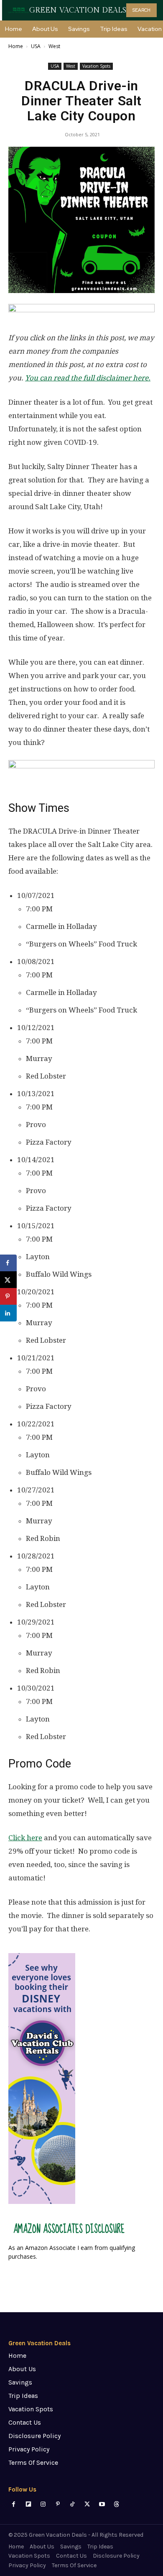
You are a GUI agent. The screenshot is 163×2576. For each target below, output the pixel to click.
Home (16, 46)
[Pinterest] (58, 2504)
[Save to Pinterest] (8, 1296)
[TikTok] (73, 2504)
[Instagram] (43, 2504)
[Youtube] (102, 2504)
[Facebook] (14, 2504)
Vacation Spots (96, 66)
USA (36, 46)
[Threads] (116, 2504)
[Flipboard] (28, 2504)
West (54, 46)
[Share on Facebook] (8, 1263)
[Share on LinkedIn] (8, 1313)
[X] (87, 2504)
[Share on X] (8, 1280)
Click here (25, 1838)
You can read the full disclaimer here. (88, 378)
